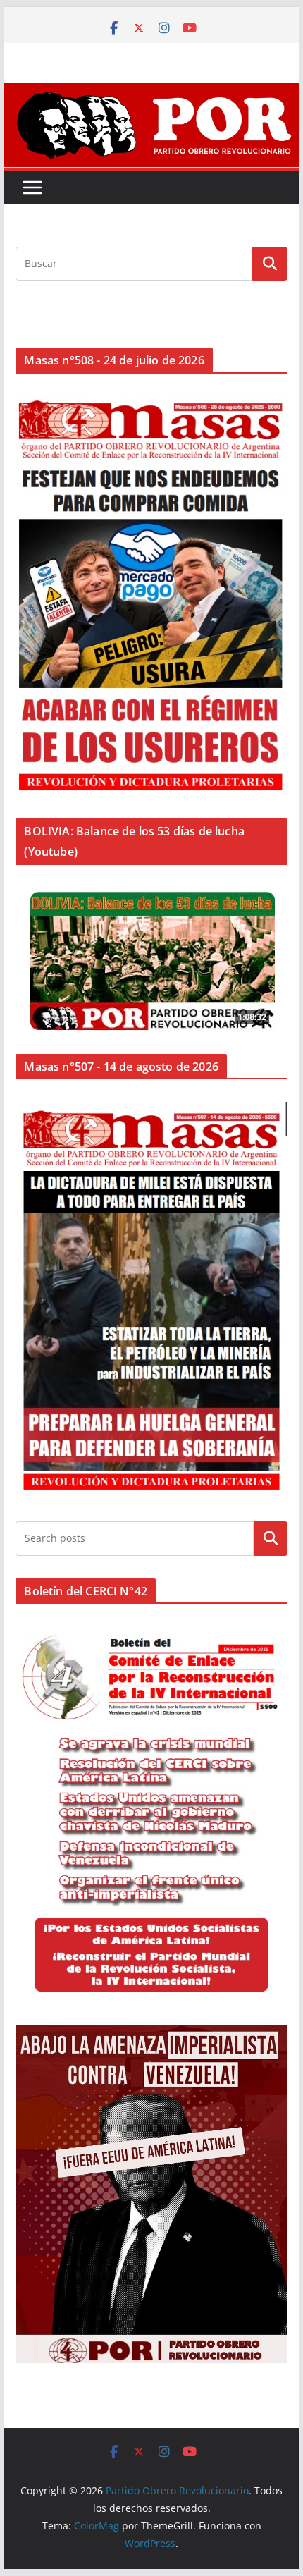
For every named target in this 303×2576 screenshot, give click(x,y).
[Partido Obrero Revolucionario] (151, 93)
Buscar (271, 1538)
